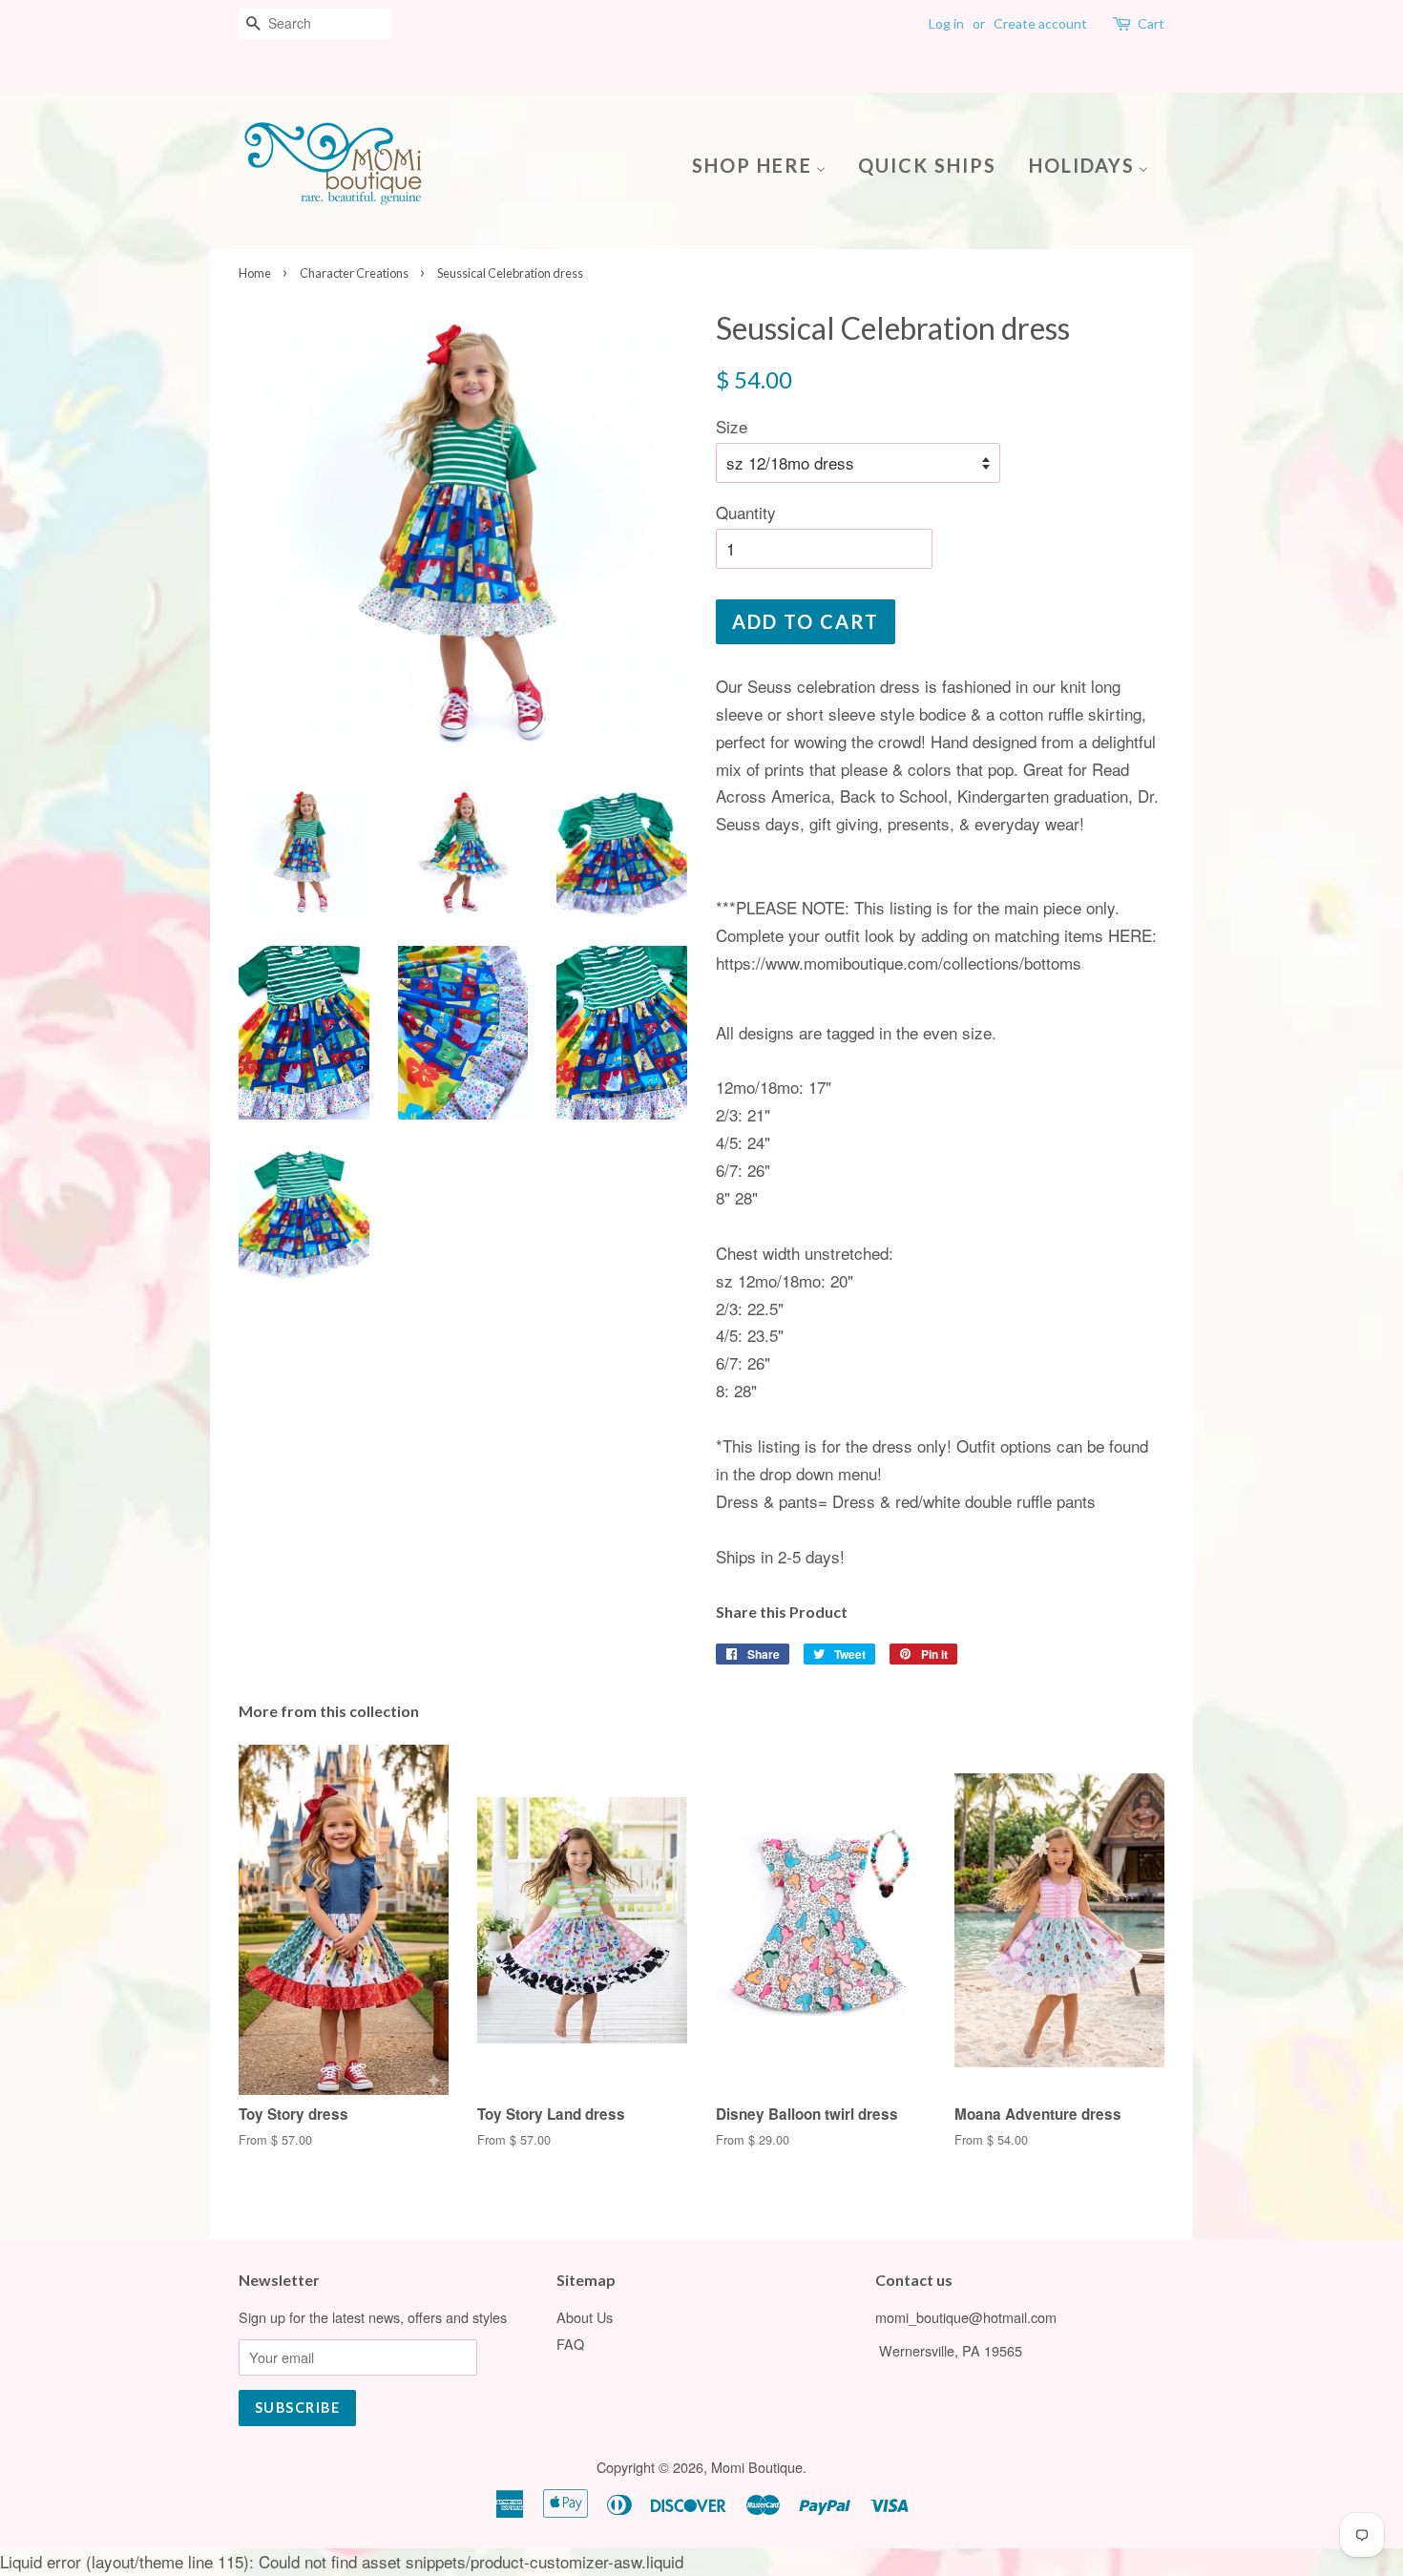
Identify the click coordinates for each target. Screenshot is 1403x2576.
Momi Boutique (757, 2467)
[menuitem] (766, 164)
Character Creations (354, 273)
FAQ (570, 2344)
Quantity (746, 512)
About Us (585, 2317)
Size (732, 426)
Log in (946, 23)
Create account (1040, 23)
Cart (1151, 23)
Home (255, 273)
